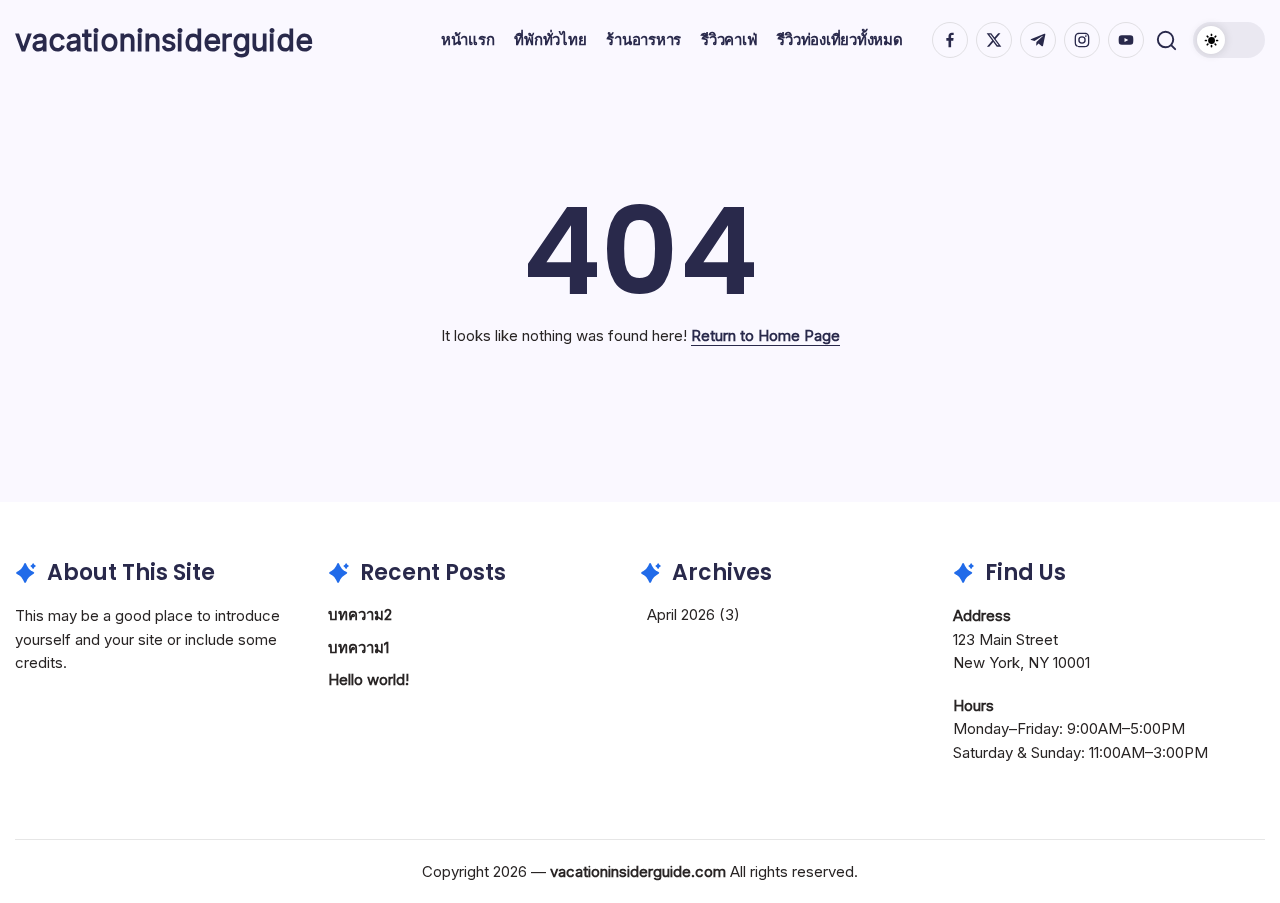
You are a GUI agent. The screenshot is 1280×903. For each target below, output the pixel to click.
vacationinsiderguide (164, 40)
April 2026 (681, 614)
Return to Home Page (765, 335)
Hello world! (368, 679)
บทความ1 (358, 647)
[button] (1166, 40)
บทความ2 (360, 614)
